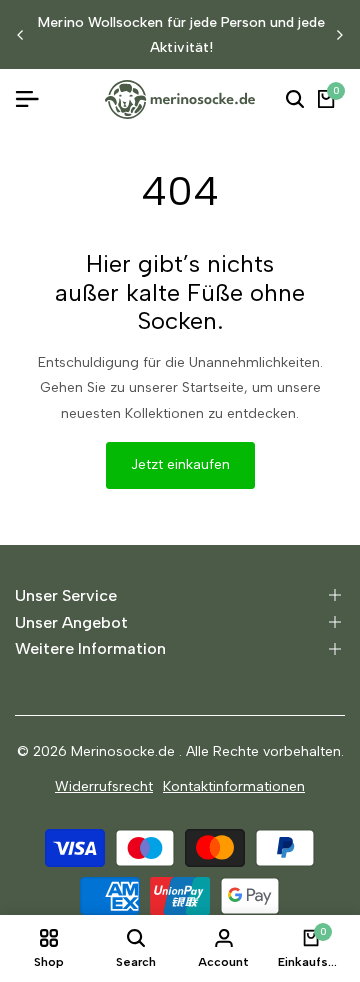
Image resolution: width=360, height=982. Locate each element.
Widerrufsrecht (104, 786)
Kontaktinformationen (234, 786)
